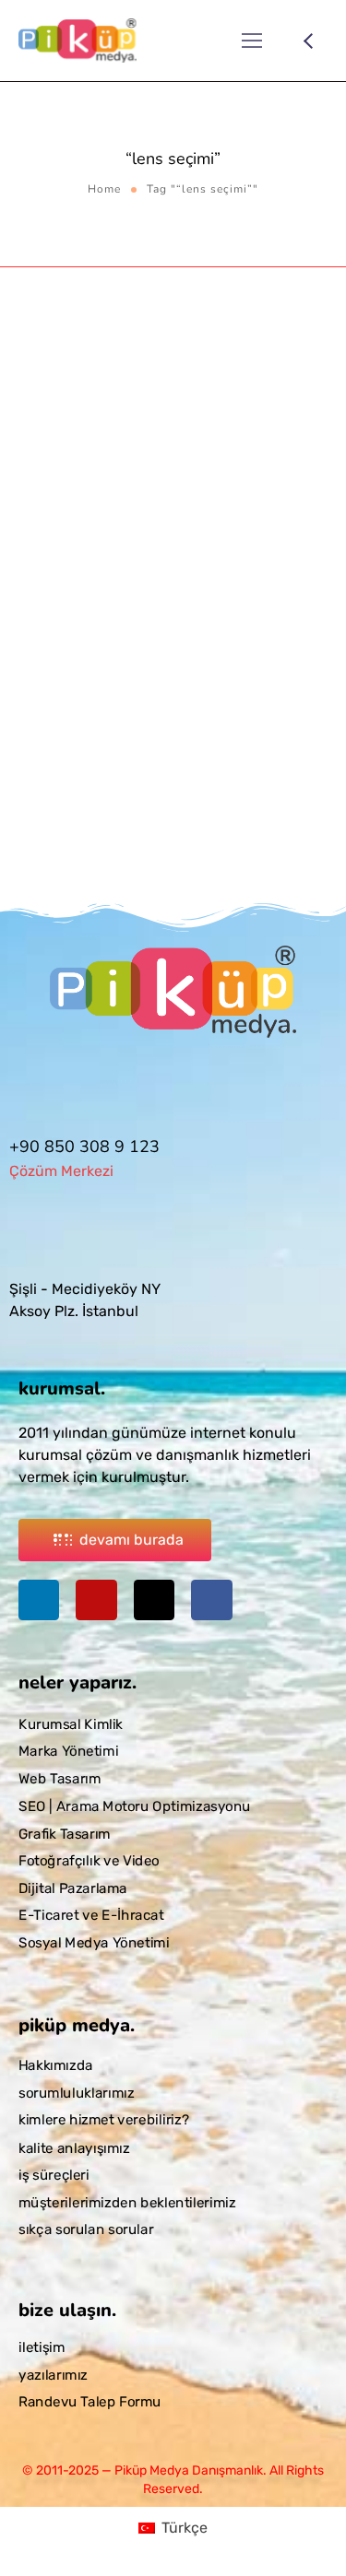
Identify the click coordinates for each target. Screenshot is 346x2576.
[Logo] (78, 41)
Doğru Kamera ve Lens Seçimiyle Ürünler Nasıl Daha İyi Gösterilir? (162, 609)
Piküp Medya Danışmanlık (187, 556)
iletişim (42, 2347)
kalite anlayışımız (74, 2147)
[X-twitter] (154, 1600)
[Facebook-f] (211, 1600)
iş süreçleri (54, 2175)
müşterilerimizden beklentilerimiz (127, 2202)
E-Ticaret (42, 576)
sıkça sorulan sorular (86, 2229)
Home (104, 189)
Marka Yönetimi (68, 1752)
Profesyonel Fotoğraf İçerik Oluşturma (189, 576)
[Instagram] (96, 1600)
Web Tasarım (60, 1779)
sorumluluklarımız (76, 2093)
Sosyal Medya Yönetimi (94, 1943)
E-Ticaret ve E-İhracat (91, 1916)
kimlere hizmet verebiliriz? (104, 2121)
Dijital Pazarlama (73, 1888)
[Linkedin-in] (39, 1600)
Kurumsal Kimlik (71, 1724)
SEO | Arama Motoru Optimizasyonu (135, 1806)
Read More (53, 862)
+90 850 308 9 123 (84, 1147)
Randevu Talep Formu (90, 2403)
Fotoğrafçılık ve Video (89, 1861)
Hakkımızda (56, 2065)
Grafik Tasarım (65, 1834)
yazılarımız (53, 2375)
